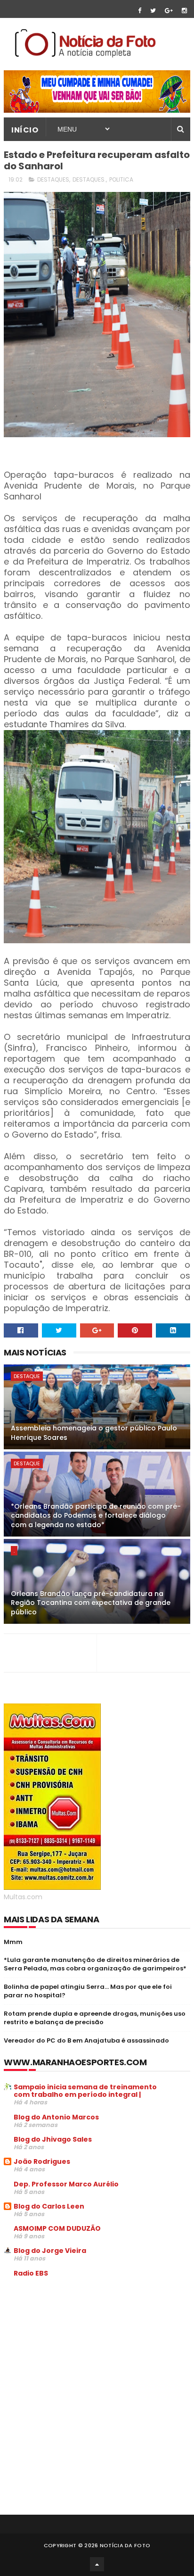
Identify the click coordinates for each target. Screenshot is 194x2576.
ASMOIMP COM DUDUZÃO (57, 2228)
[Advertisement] (83, 2356)
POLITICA (121, 179)
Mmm (13, 1942)
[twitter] (153, 11)
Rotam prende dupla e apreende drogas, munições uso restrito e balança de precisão (95, 2018)
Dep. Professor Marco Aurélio (66, 2184)
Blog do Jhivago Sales (53, 2139)
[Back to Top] (97, 2564)
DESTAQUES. (89, 179)
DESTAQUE (27, 1376)
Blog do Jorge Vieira (50, 2251)
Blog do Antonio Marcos (56, 2117)
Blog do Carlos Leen (49, 2206)
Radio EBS (31, 2273)
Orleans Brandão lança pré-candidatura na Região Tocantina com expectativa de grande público (91, 1603)
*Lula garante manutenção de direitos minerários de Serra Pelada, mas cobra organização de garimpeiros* (95, 1964)
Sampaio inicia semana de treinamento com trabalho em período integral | (85, 2091)
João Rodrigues (42, 2161)
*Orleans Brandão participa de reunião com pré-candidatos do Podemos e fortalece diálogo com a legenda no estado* (96, 1516)
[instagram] (184, 11)
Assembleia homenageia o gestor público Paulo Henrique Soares (94, 1433)
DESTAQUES (53, 179)
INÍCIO (25, 130)
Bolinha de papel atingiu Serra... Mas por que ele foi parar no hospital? (88, 1991)
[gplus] (169, 11)
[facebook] (140, 11)
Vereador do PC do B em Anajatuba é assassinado (86, 2040)
